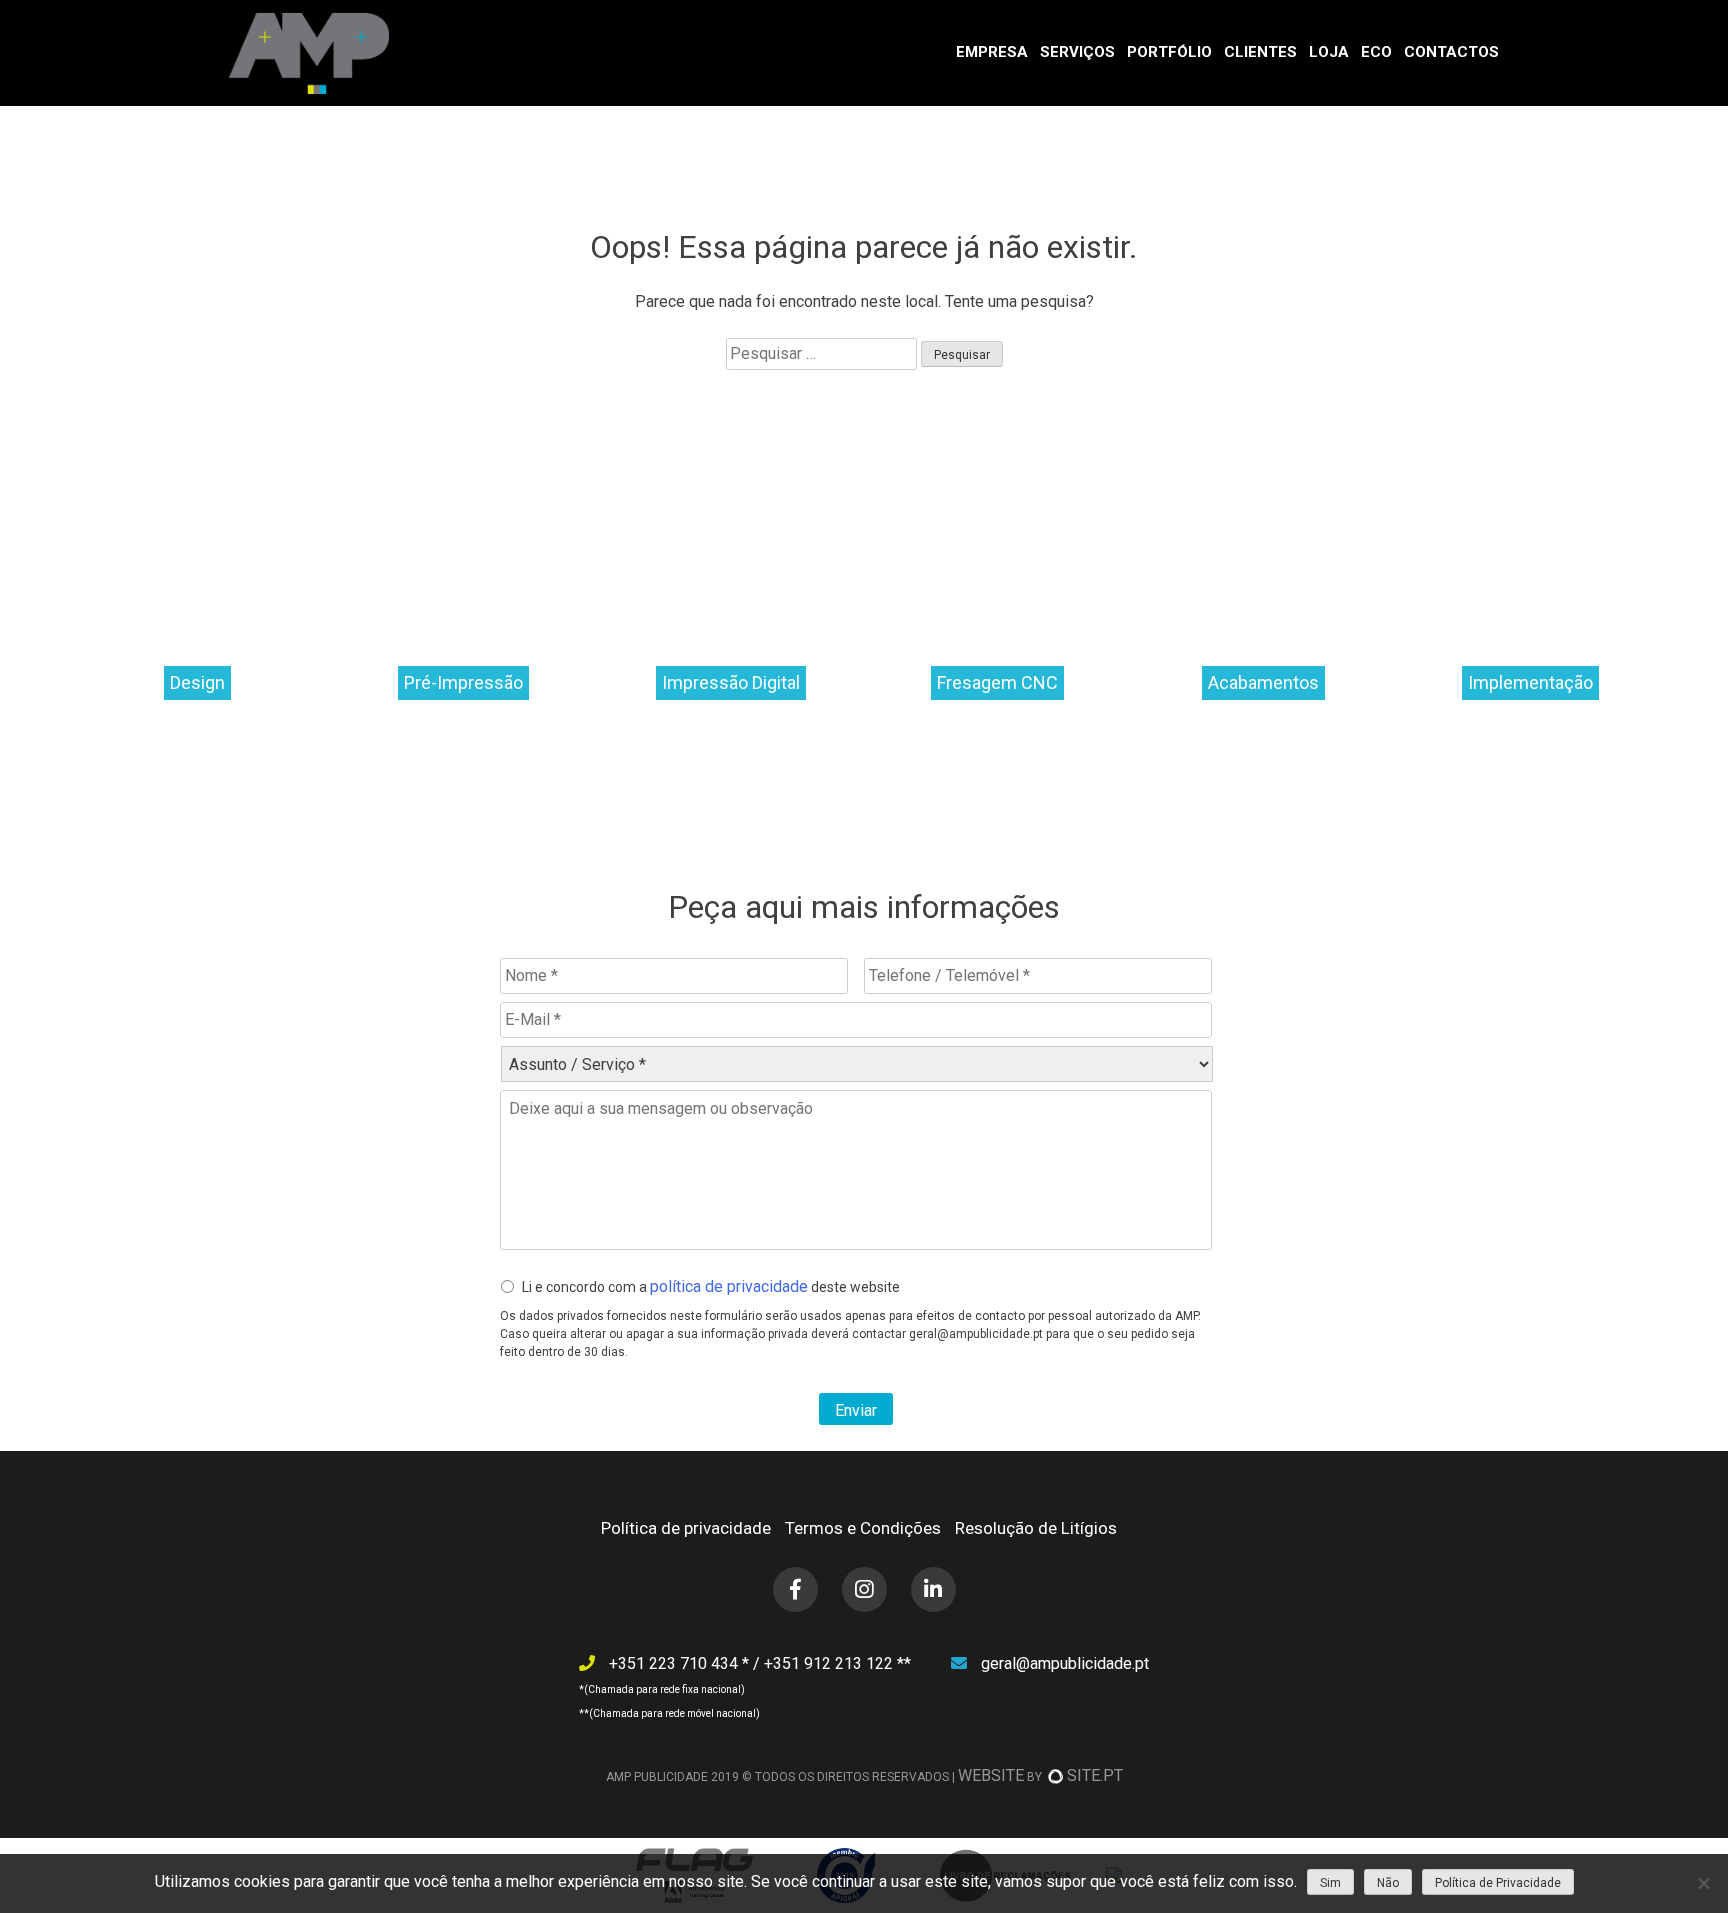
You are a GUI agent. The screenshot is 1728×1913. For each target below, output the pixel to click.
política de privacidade (729, 1286)
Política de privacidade (686, 1528)
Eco (1376, 52)
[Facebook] (795, 1589)
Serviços (1077, 52)
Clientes (1260, 52)
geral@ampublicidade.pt (1065, 1663)
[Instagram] (864, 1589)
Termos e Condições (863, 1528)
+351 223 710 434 (675, 1663)
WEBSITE (991, 1775)
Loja (1329, 52)
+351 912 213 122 (830, 1663)
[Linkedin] (933, 1589)
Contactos (1451, 52)
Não (1388, 1883)
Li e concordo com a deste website (711, 1286)
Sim (1330, 1883)
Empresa (992, 52)
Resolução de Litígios (1036, 1528)
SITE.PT (1095, 1775)
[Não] (1703, 1883)
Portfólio (1169, 52)
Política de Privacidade (1498, 1883)
